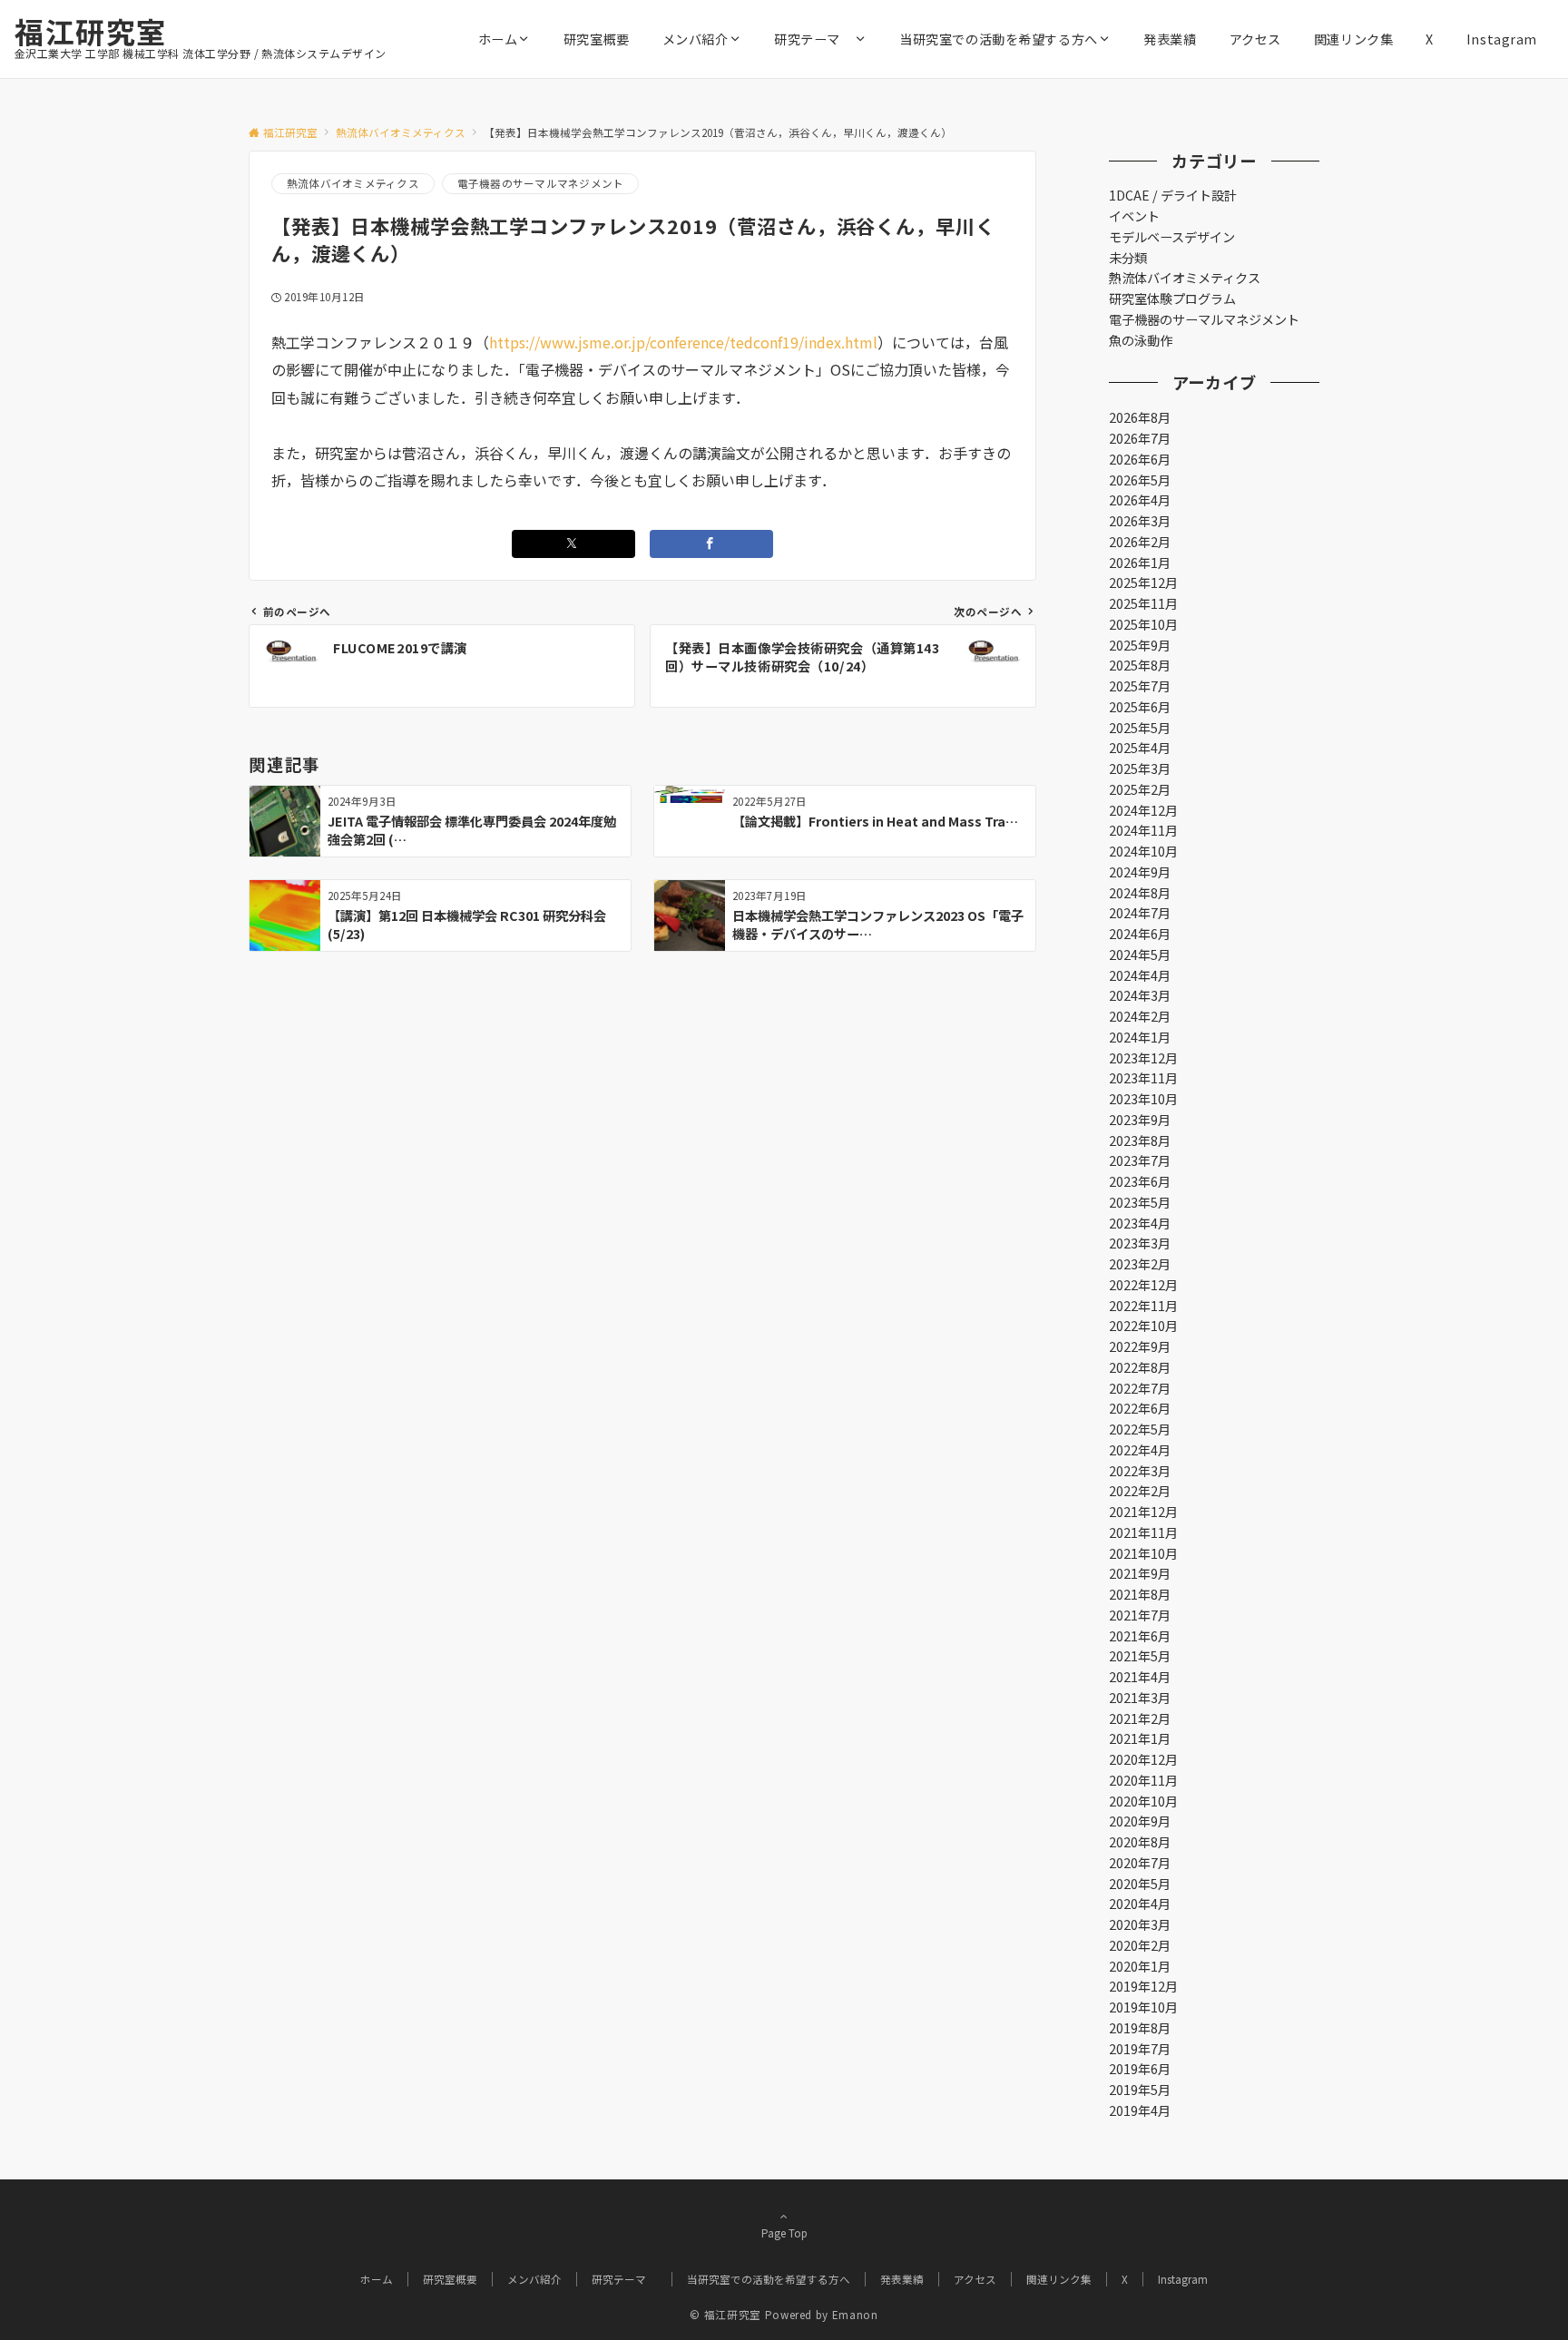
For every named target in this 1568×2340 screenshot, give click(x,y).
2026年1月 (1140, 563)
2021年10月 (1143, 1553)
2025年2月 (1140, 789)
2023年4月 (1140, 1223)
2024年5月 (1140, 955)
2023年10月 (1143, 1099)
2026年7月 (1140, 438)
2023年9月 (1140, 1120)
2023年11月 (1143, 1078)
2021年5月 (1140, 1656)
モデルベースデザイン (1172, 237)
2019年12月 (1143, 1986)
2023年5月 (1140, 1202)
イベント (1134, 216)
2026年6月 (1140, 459)
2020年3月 (1140, 1924)
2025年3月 (1140, 769)
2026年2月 (1140, 542)
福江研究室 (91, 31)
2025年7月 (1140, 686)
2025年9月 (1140, 645)
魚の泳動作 (1141, 340)
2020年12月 (1143, 1759)
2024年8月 (1140, 893)
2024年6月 (1140, 934)
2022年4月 (1140, 1450)
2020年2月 (1140, 1945)
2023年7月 (1140, 1160)
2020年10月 (1143, 1801)
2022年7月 (1140, 1388)
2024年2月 (1140, 1016)
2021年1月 (1140, 1738)
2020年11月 (1143, 1780)
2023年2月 (1140, 1264)
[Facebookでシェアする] (711, 543)
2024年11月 (1143, 830)
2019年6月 (1140, 2069)
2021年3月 (1140, 1698)
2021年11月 (1143, 1532)
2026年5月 (1140, 480)
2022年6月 (1140, 1408)
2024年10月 (1143, 851)
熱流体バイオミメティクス (353, 183)
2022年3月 (1140, 1471)
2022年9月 (1140, 1346)
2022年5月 (1140, 1429)
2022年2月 (1140, 1491)
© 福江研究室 (725, 2315)
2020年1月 (1140, 1966)
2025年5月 (1140, 728)
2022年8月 (1140, 1367)
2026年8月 (1140, 417)
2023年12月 (1143, 1058)
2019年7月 (1140, 2049)
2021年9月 (1140, 1573)
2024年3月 (1140, 995)
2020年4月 (1140, 1904)
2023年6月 (1140, 1181)
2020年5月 (1140, 1884)
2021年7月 (1140, 1615)
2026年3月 (1140, 521)
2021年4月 (1140, 1677)
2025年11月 (1143, 603)
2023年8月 (1140, 1141)
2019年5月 (1140, 2090)
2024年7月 (1140, 913)
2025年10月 (1143, 624)
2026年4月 (1140, 500)
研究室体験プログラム (1172, 299)
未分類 (1128, 258)
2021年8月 (1140, 1594)
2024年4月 (1140, 975)
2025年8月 (1140, 665)
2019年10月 (1143, 2007)
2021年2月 (1140, 1718)
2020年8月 (1140, 1842)
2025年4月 (1140, 748)
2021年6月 (1140, 1636)
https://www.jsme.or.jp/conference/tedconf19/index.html (683, 342)
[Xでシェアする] (573, 543)
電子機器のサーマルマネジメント (541, 183)
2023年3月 (1140, 1243)
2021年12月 (1143, 1512)
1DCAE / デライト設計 (1173, 195)
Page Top (784, 2233)
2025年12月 (1143, 583)
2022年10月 (1143, 1326)
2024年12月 (1143, 810)
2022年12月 (1143, 1285)
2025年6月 (1140, 707)
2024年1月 (1140, 1037)
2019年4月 (1140, 2110)
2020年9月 (1140, 1821)
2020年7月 (1140, 1863)
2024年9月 (1140, 872)
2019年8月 (1140, 2028)
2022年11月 (1143, 1306)
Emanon (855, 2315)
